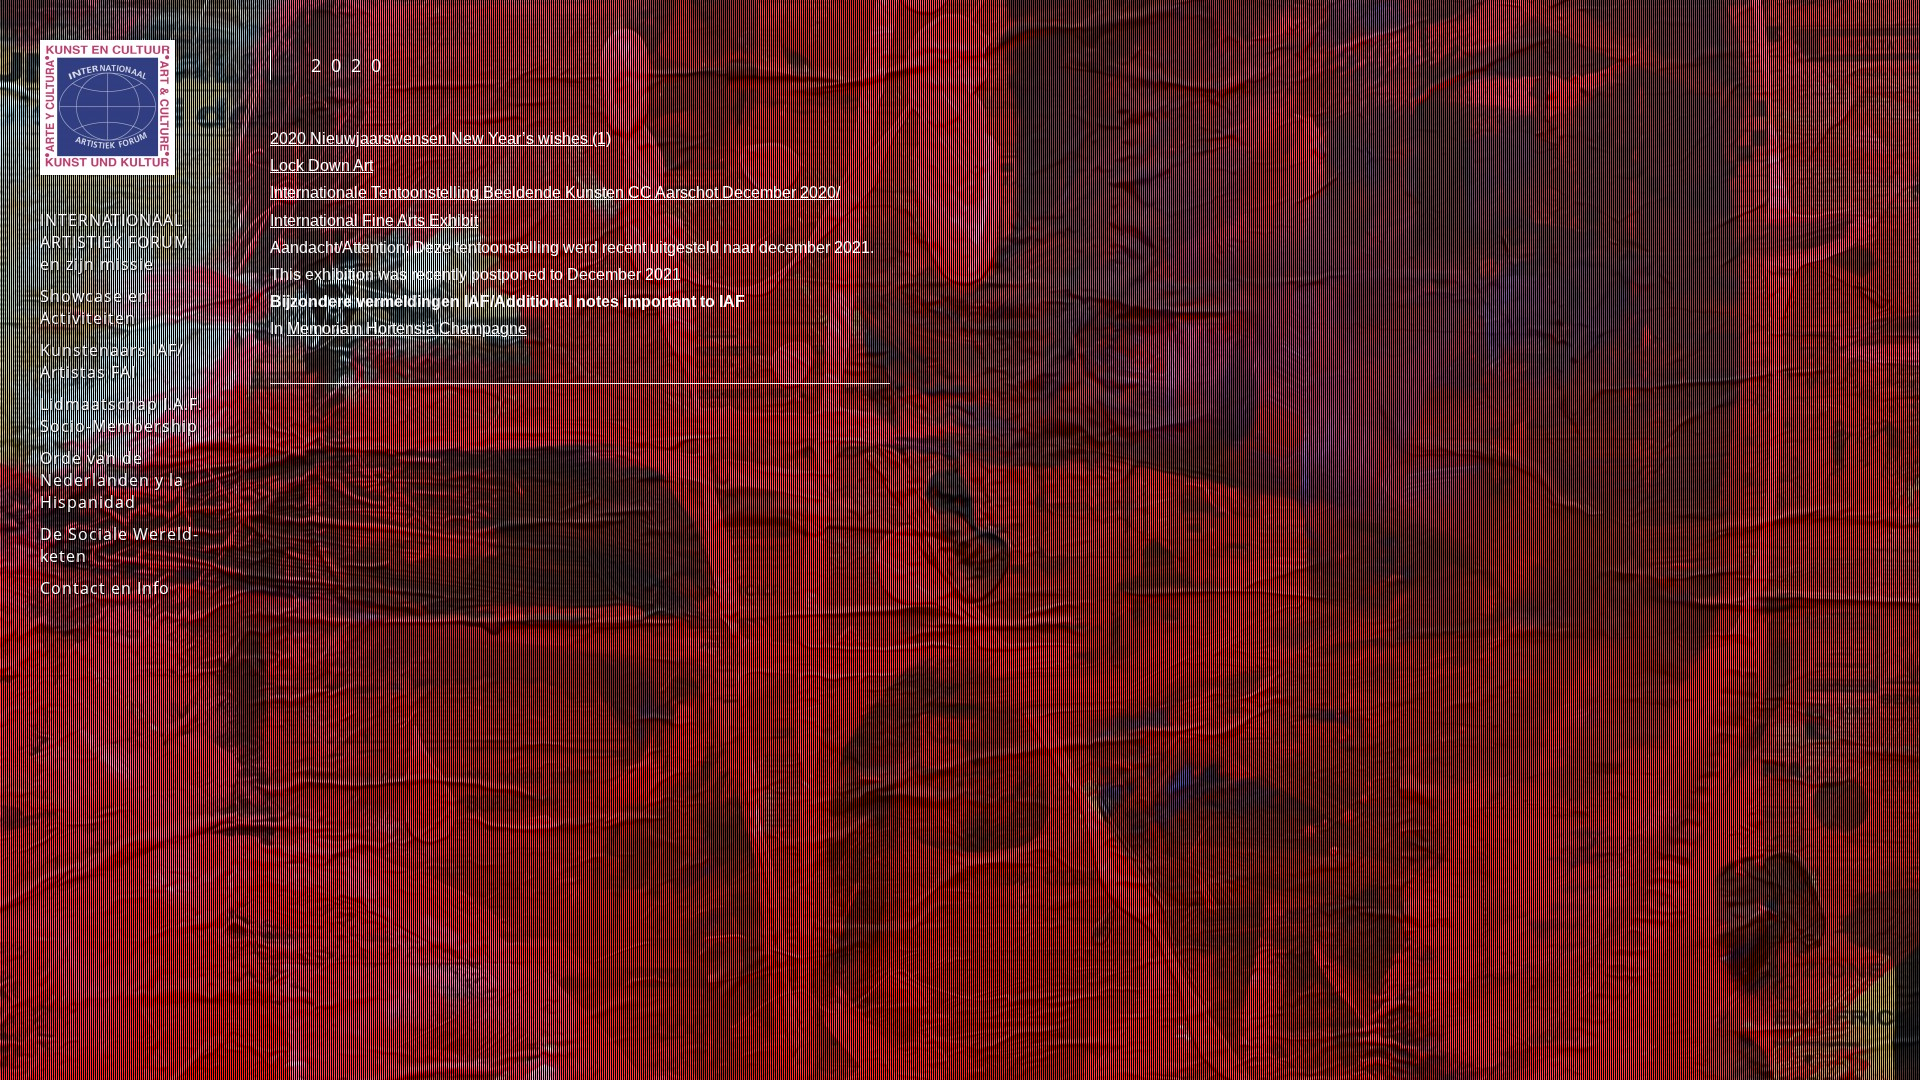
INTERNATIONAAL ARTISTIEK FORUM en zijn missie (114, 242)
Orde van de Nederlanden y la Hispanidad (112, 480)
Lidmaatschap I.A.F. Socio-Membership (121, 415)
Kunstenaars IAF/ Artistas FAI (112, 361)
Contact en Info (105, 588)
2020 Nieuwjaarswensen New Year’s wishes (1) (440, 138)
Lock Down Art (321, 165)
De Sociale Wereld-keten (119, 545)
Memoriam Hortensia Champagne (407, 328)
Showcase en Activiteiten (94, 307)
